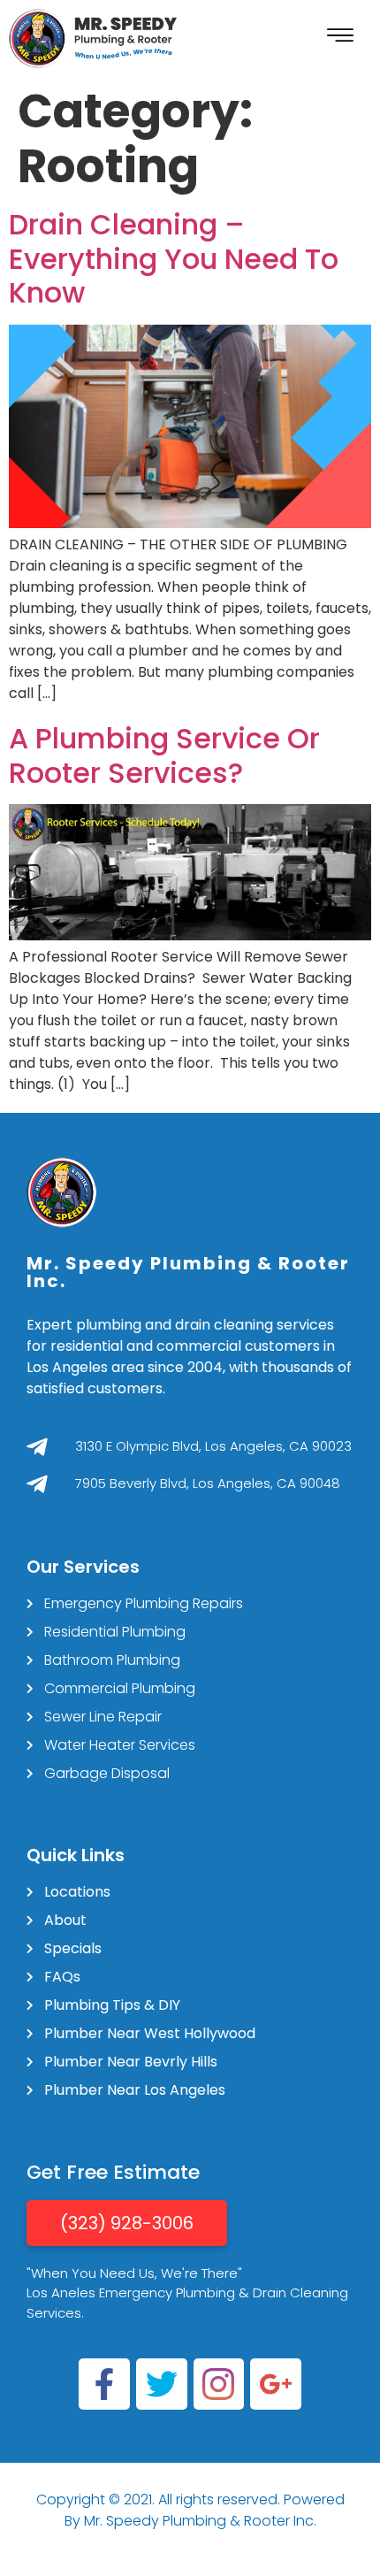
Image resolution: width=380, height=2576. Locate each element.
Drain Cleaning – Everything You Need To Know (174, 258)
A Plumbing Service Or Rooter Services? (164, 755)
